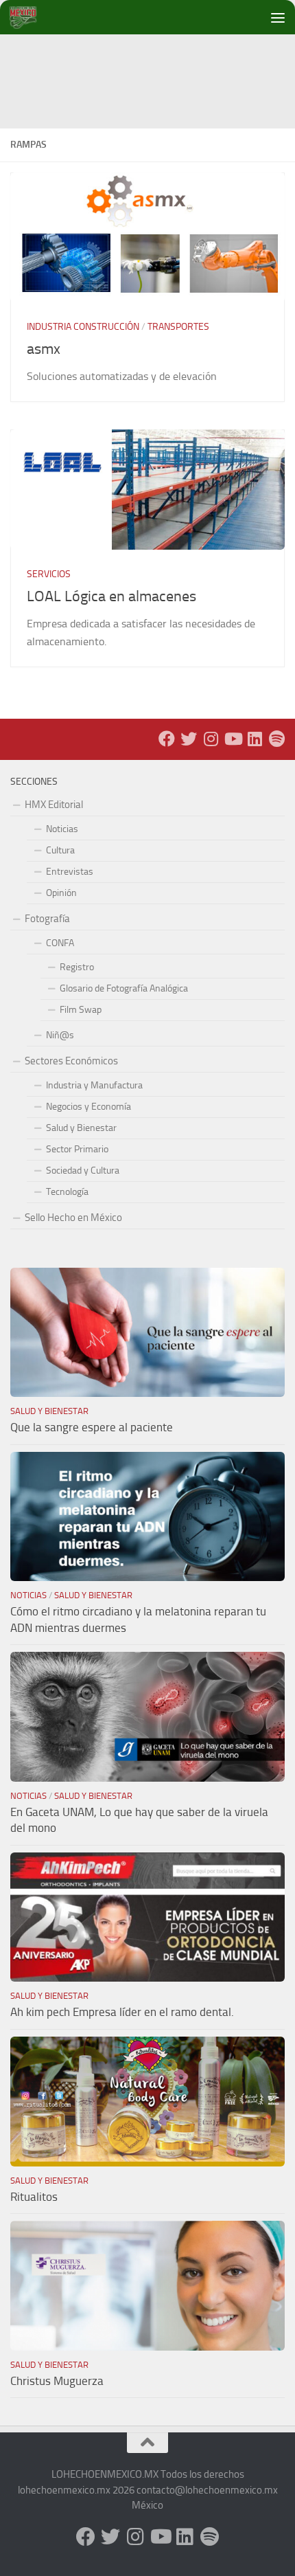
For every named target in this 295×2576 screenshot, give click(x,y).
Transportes (178, 327)
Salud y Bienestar (81, 1128)
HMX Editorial (54, 805)
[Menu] (278, 17)
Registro (77, 967)
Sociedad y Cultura (83, 1171)
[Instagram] (211, 739)
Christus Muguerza (57, 2381)
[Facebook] (167, 739)
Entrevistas (70, 872)
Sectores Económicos (71, 1061)
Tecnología (67, 1192)
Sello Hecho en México (73, 1218)
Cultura (60, 850)
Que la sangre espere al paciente (92, 1427)
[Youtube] (233, 739)
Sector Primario (77, 1149)
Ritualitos (34, 2197)
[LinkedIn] (255, 739)
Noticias (62, 829)
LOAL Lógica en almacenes (111, 596)
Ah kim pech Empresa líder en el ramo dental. (122, 2012)
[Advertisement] (153, 65)
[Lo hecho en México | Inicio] (34, 17)
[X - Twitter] (189, 739)
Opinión (61, 893)
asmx (44, 349)
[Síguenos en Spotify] (276, 739)
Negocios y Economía (88, 1107)
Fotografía (47, 919)
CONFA (60, 943)
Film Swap (81, 1010)
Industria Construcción (83, 327)
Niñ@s (60, 1035)
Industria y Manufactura (94, 1085)
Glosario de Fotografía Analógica (124, 988)
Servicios (49, 574)
